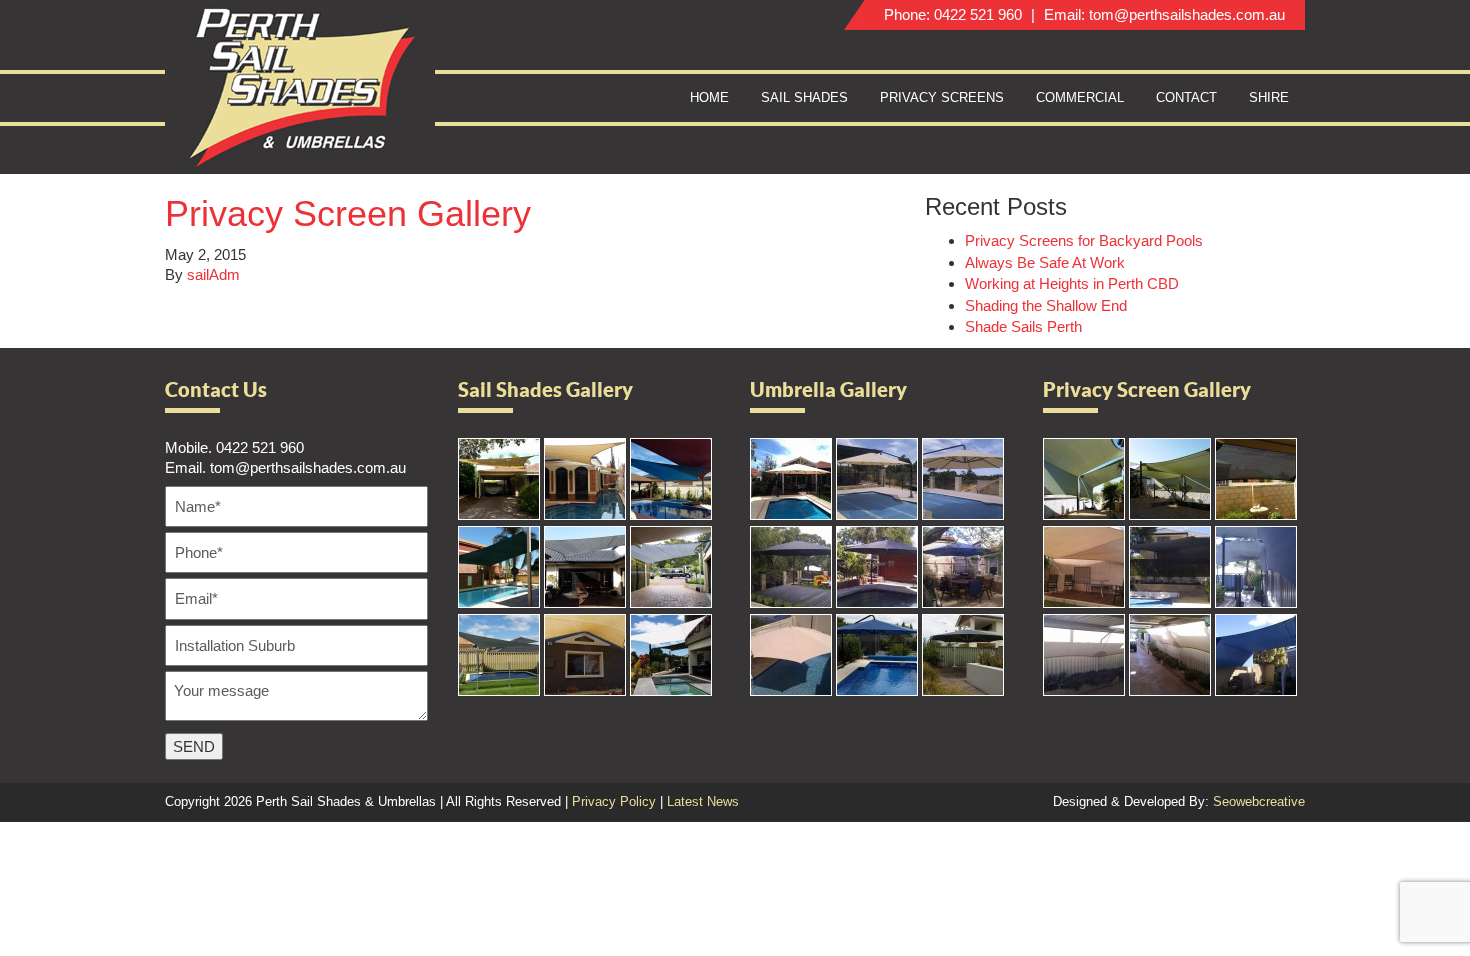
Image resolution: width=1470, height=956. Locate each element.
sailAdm (213, 274)
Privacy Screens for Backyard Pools (1084, 240)
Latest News (703, 801)
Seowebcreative (1259, 801)
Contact (1186, 97)
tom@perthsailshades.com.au (1187, 14)
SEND (194, 746)
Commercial (1080, 97)
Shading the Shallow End (1046, 305)
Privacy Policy (614, 801)
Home (709, 97)
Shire (1269, 97)
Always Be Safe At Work (1045, 262)
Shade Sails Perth (1023, 326)
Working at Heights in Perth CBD (1072, 283)
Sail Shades (804, 97)
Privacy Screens (942, 97)
